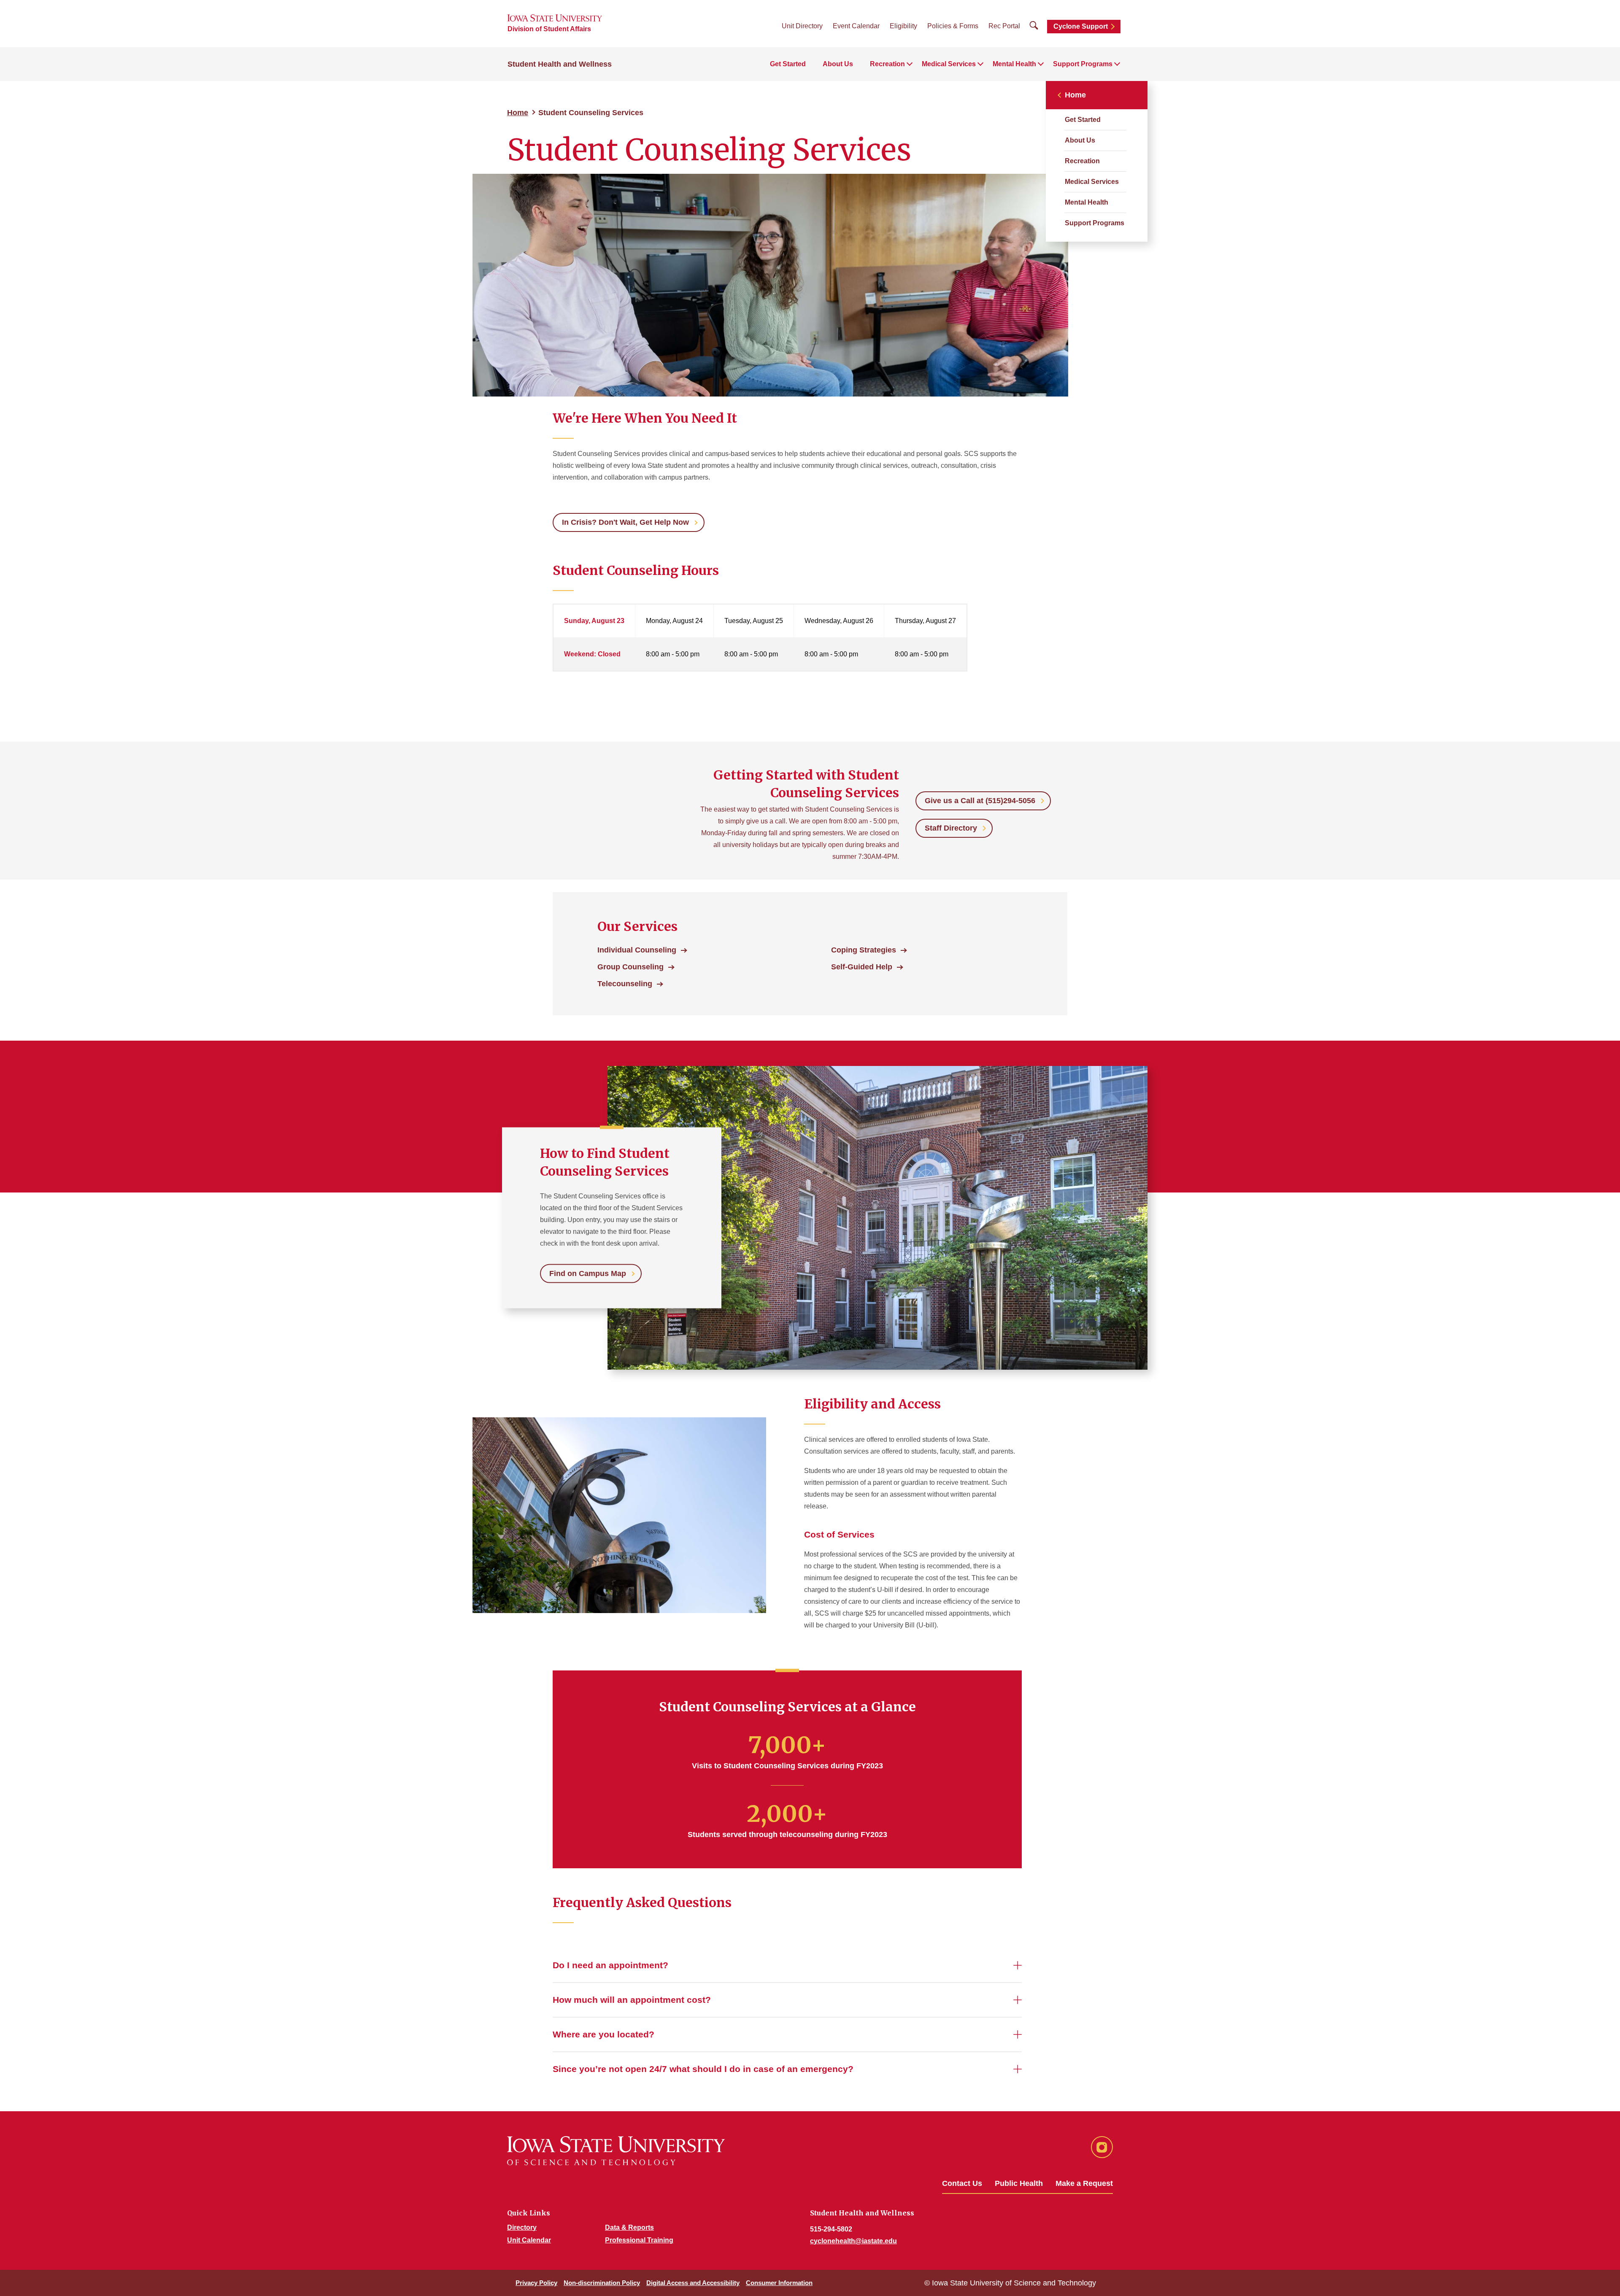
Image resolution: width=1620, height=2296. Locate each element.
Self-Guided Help (862, 967)
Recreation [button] (887, 64)
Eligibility (903, 26)
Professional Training (639, 2240)
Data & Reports (629, 2227)
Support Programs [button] (1083, 64)
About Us (838, 64)
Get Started (788, 64)
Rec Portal (1004, 26)
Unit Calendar (529, 2240)
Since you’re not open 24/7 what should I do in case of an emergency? (703, 2069)
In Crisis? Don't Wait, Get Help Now (625, 522)
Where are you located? (603, 2034)
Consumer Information (779, 2283)
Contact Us (962, 2183)
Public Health (1019, 2183)
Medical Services (1092, 182)
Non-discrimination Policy (602, 2283)
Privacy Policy (536, 2283)
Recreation (1082, 161)
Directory (522, 2227)
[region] (787, 647)
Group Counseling (630, 967)
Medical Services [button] (949, 64)
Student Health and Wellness (560, 64)
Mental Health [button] (1014, 64)
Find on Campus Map (588, 1273)
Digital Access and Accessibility (693, 2283)
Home (518, 113)
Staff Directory (951, 828)
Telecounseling (625, 984)
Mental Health (1087, 202)
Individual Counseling (637, 950)
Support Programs (1095, 223)
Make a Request (1084, 2183)
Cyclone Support (1081, 26)
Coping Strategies (864, 950)
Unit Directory (802, 26)
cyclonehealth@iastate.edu (853, 2241)
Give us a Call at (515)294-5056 (980, 801)
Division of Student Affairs (549, 29)
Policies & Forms (953, 26)
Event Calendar (856, 26)
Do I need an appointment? (610, 1965)
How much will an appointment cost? (632, 2000)
